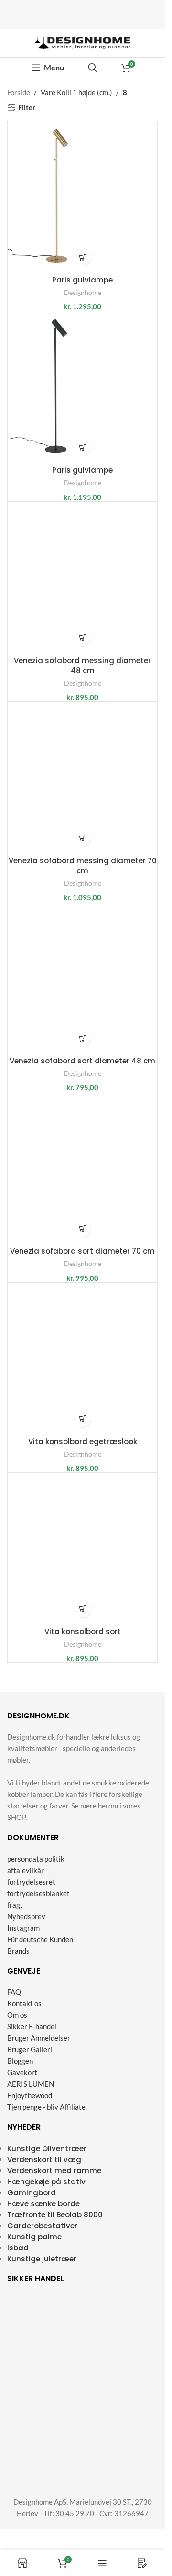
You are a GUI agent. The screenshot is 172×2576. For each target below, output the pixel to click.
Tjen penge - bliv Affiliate (46, 2107)
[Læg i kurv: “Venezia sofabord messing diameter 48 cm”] (82, 638)
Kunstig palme (34, 2237)
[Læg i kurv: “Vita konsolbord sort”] (82, 1609)
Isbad (18, 2248)
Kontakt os (24, 2003)
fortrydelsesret (31, 1882)
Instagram (23, 1928)
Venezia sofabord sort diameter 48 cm (82, 1061)
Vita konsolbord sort (83, 1632)
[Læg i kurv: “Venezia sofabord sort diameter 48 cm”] (82, 1038)
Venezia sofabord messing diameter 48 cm (82, 666)
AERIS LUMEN (31, 2084)
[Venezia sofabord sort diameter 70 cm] (82, 1167)
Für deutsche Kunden (40, 1939)
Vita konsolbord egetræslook (83, 1441)
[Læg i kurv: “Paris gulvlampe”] (82, 257)
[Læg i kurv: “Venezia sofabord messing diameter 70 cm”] (82, 838)
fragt (15, 1905)
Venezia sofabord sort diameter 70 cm (82, 1251)
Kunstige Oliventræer (47, 2149)
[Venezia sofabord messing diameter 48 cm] (82, 577)
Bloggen (20, 2061)
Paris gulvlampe (82, 280)
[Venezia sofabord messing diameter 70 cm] (82, 777)
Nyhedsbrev (26, 1916)
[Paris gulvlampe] (82, 196)
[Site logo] (83, 42)
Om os (17, 2015)
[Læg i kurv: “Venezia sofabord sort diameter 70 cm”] (82, 1228)
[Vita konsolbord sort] (82, 1548)
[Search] (93, 68)
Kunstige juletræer (42, 2259)
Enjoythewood (30, 2095)
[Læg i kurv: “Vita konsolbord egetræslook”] (82, 1419)
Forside (19, 92)
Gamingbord (32, 2193)
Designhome (83, 292)
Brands (18, 1951)
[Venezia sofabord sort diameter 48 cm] (82, 977)
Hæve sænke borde (43, 2204)
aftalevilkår (26, 1870)
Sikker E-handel (32, 2026)
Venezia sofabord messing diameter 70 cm (83, 866)
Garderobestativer (42, 2226)
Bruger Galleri (30, 2049)
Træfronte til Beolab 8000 (55, 2215)
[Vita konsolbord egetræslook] (82, 1358)
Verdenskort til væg (44, 2160)
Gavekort (22, 2072)
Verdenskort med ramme (54, 2171)
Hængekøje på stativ (46, 2182)
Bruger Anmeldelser (39, 2038)
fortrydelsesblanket (38, 1893)
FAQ (14, 1992)
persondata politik (36, 1859)
